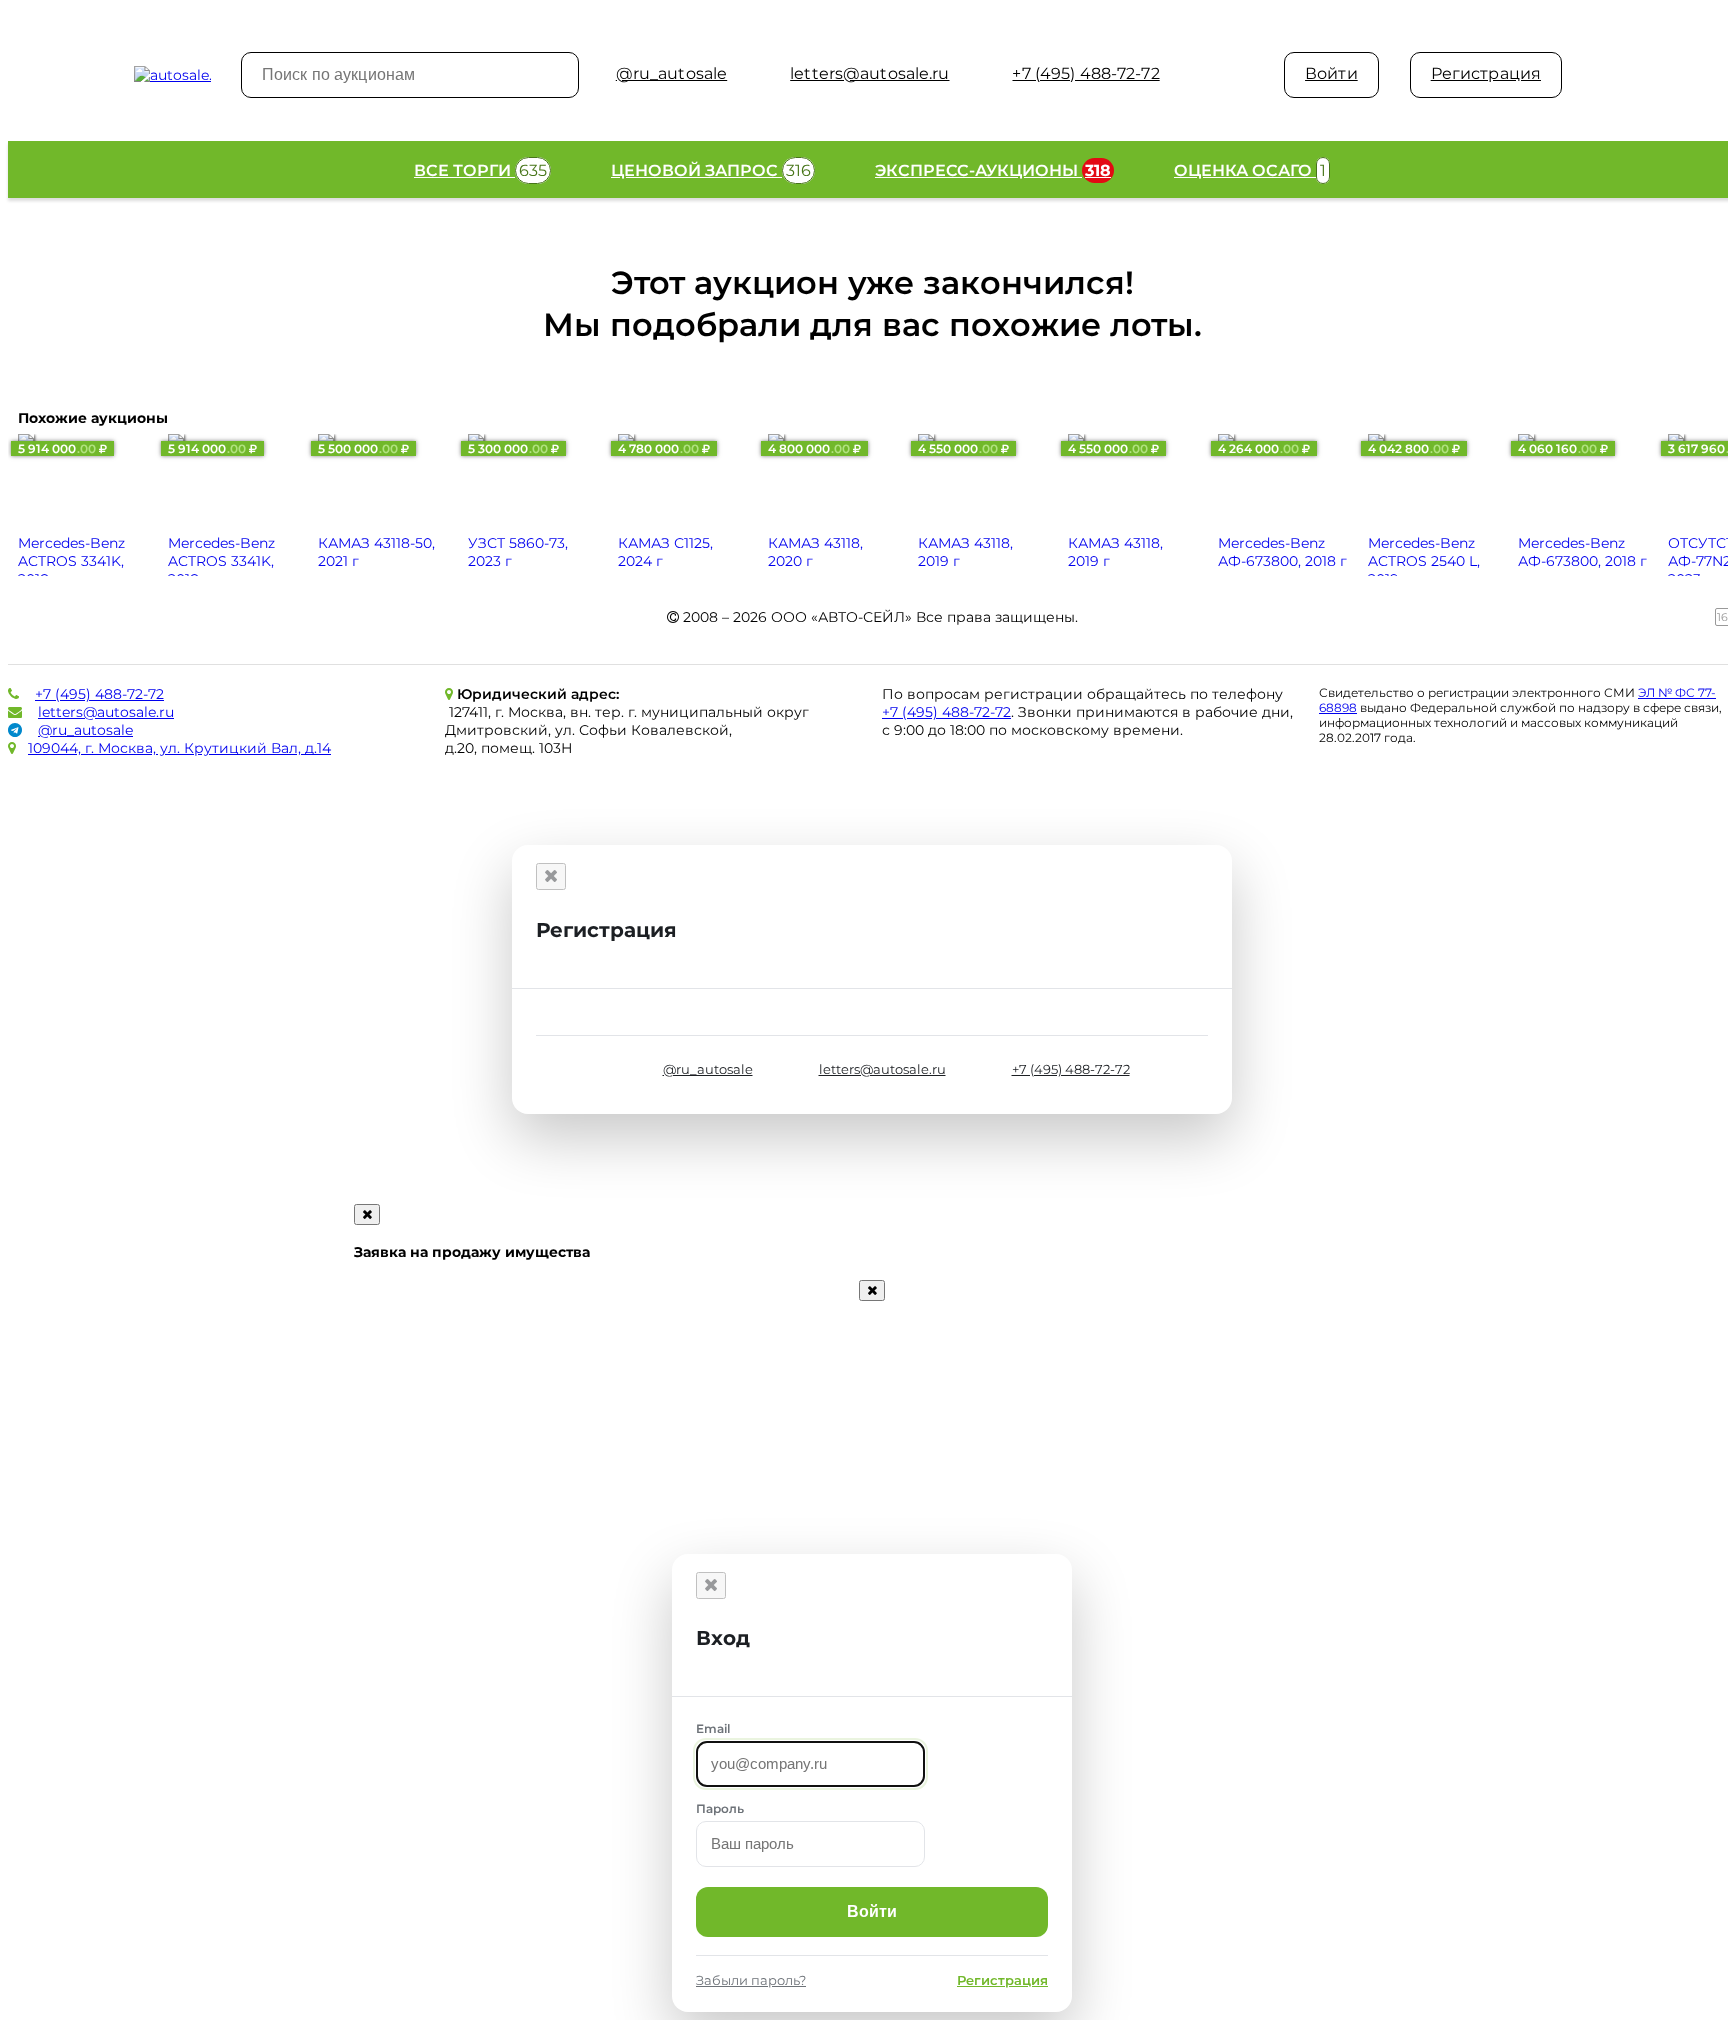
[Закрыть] (551, 876)
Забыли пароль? (751, 1980)
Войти (1331, 73)
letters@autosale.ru (106, 712)
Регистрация (1486, 73)
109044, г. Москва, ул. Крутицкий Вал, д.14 (179, 748)
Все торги (480, 170)
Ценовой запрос (711, 170)
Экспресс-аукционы (993, 170)
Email (713, 1728)
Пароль (720, 1808)
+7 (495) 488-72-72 (99, 694)
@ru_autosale (85, 730)
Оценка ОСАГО (1250, 170)
